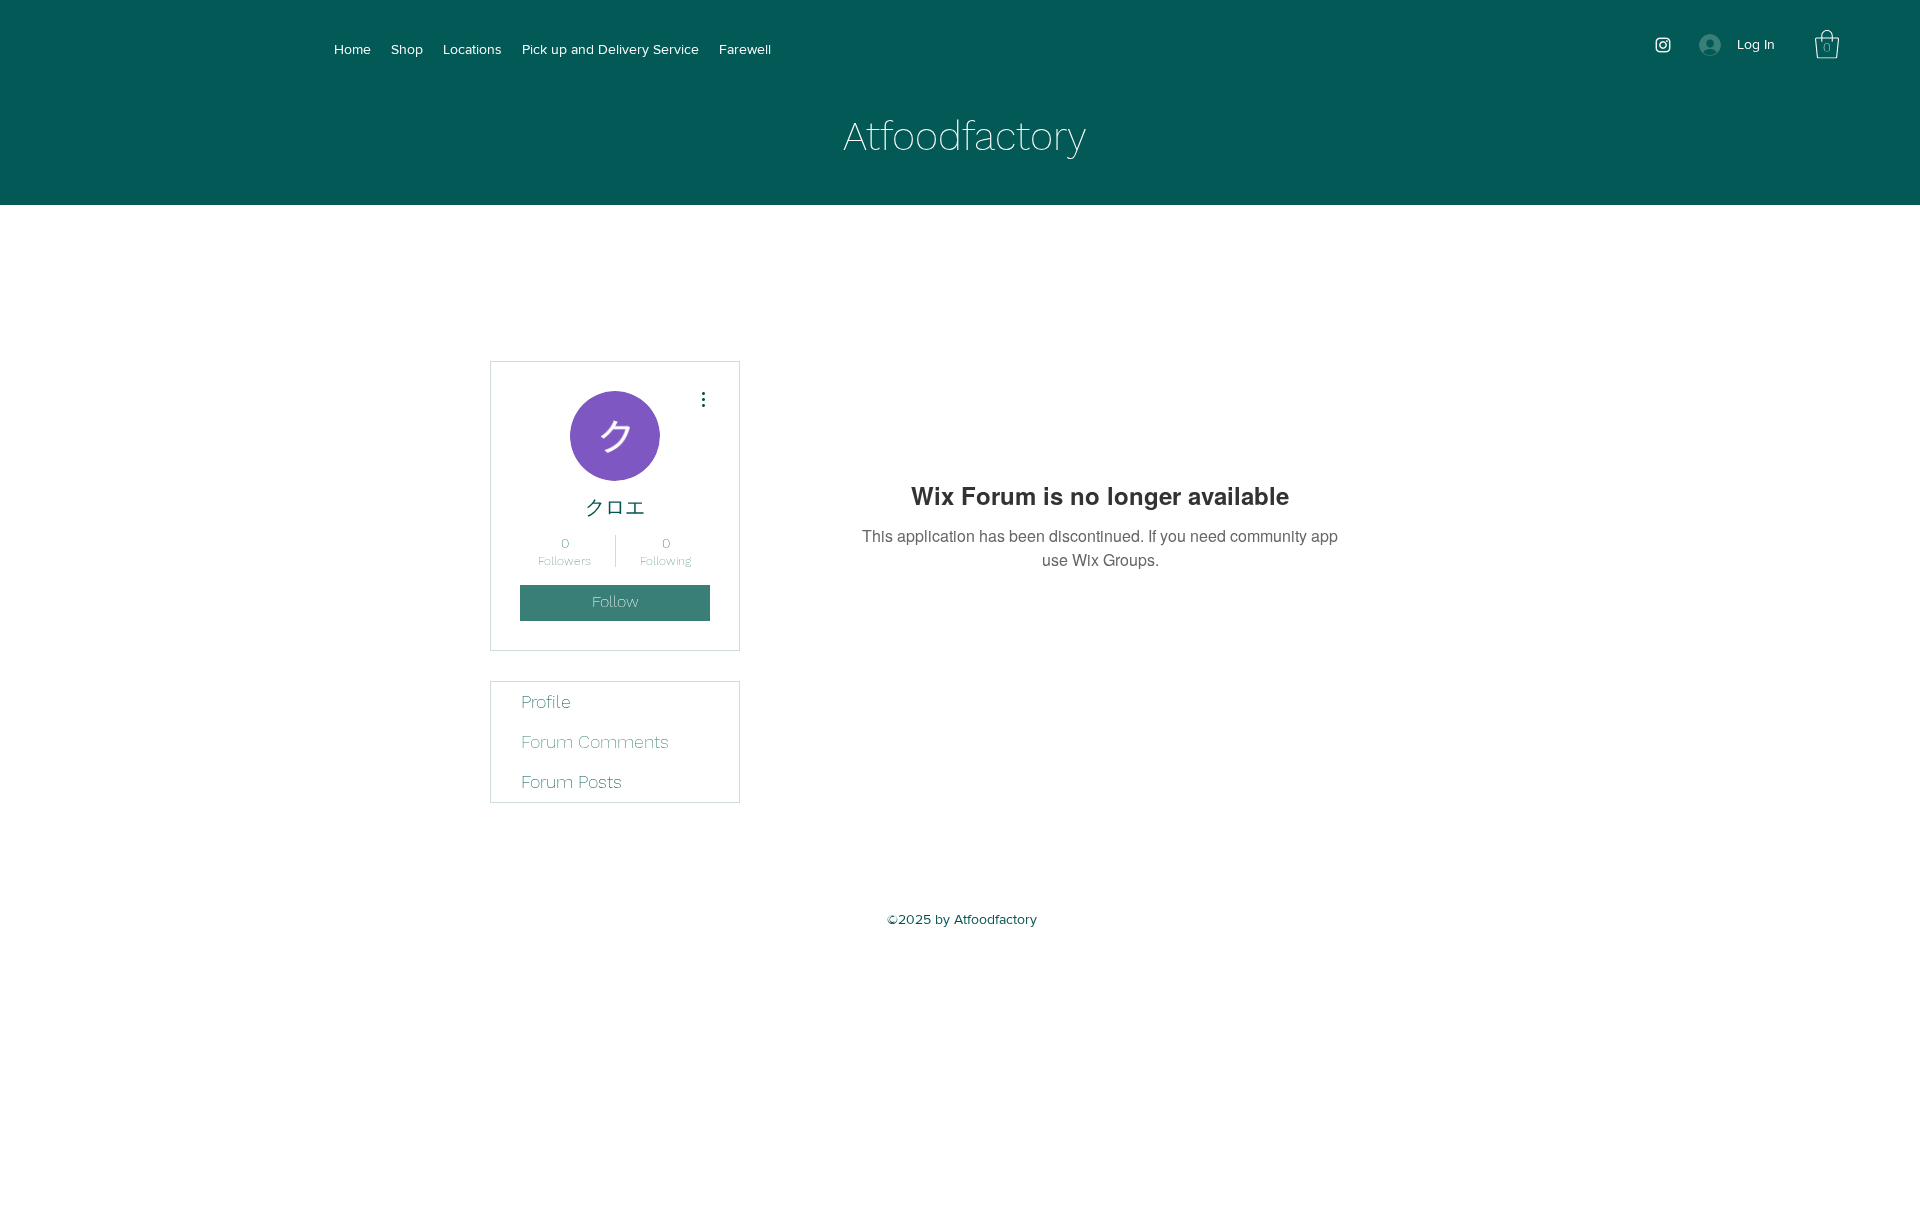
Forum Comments (595, 741)
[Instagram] (1663, 45)
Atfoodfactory (965, 136)
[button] (1827, 44)
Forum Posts (571, 781)
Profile (546, 701)
